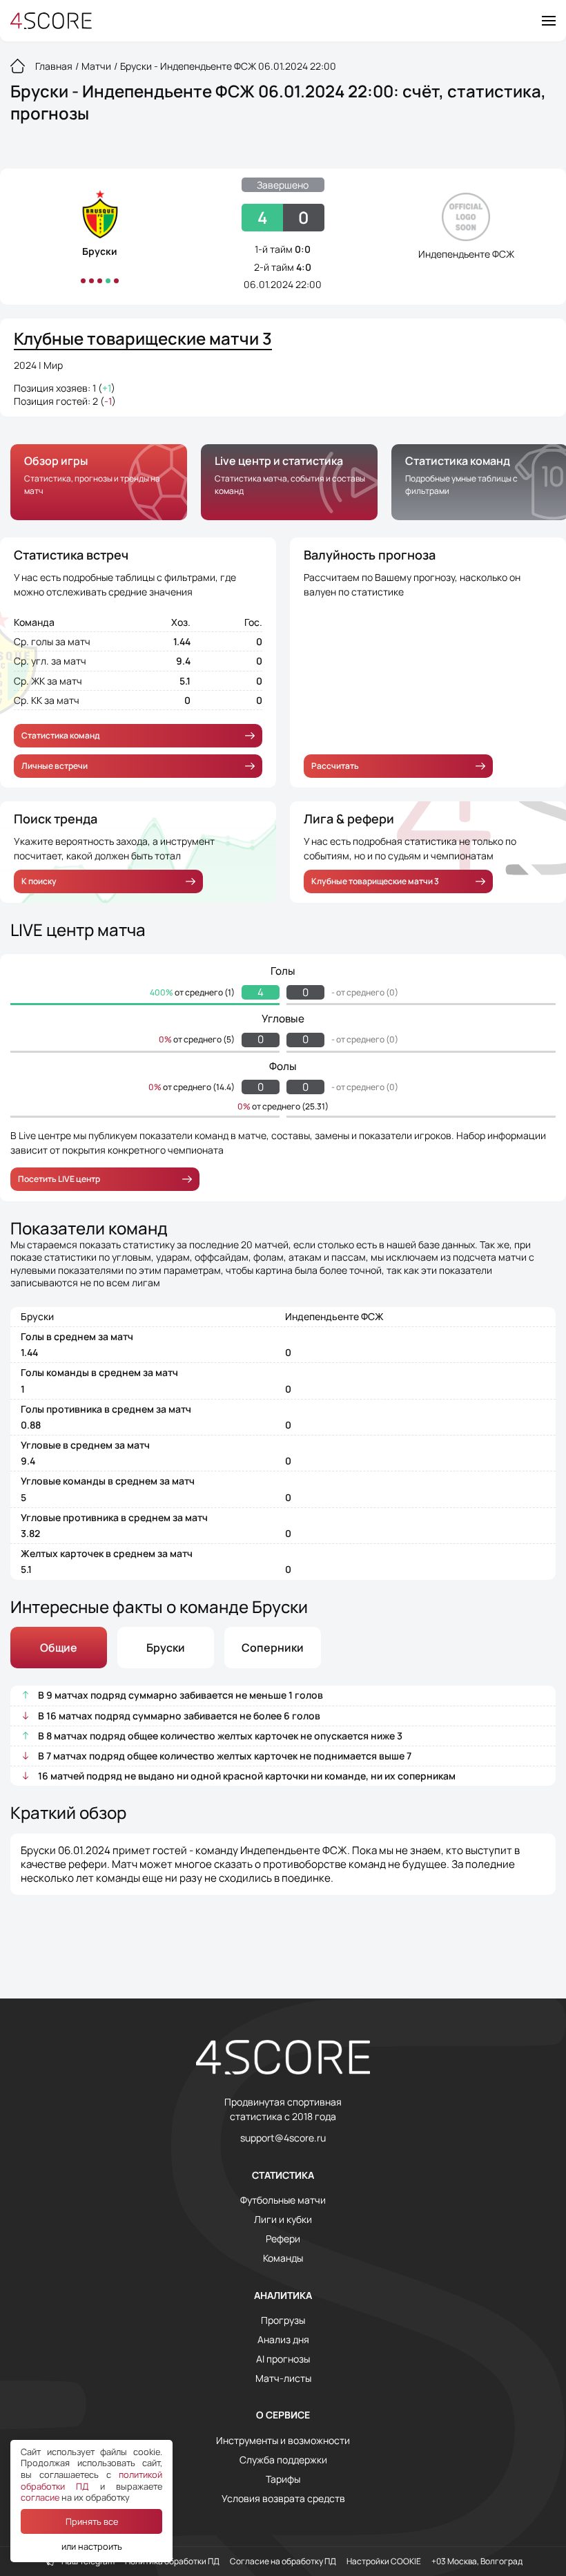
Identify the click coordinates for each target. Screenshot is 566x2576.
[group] (99, 482)
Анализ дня (283, 2340)
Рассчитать (335, 766)
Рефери (283, 2239)
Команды (283, 2258)
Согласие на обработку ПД (283, 2561)
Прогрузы (283, 2320)
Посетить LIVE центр (59, 1179)
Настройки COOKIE (384, 2561)
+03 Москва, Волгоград (477, 2561)
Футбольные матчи (283, 2200)
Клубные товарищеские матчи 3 (375, 881)
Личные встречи (55, 766)
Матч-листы (283, 2378)
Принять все (92, 2521)
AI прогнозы (283, 2359)
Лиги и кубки (283, 2220)
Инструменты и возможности (283, 2441)
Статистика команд (60, 735)
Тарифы (283, 2479)
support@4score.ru (283, 2138)
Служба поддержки (283, 2460)
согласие (40, 2497)
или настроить (92, 2546)
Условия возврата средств (283, 2499)
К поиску (39, 881)
